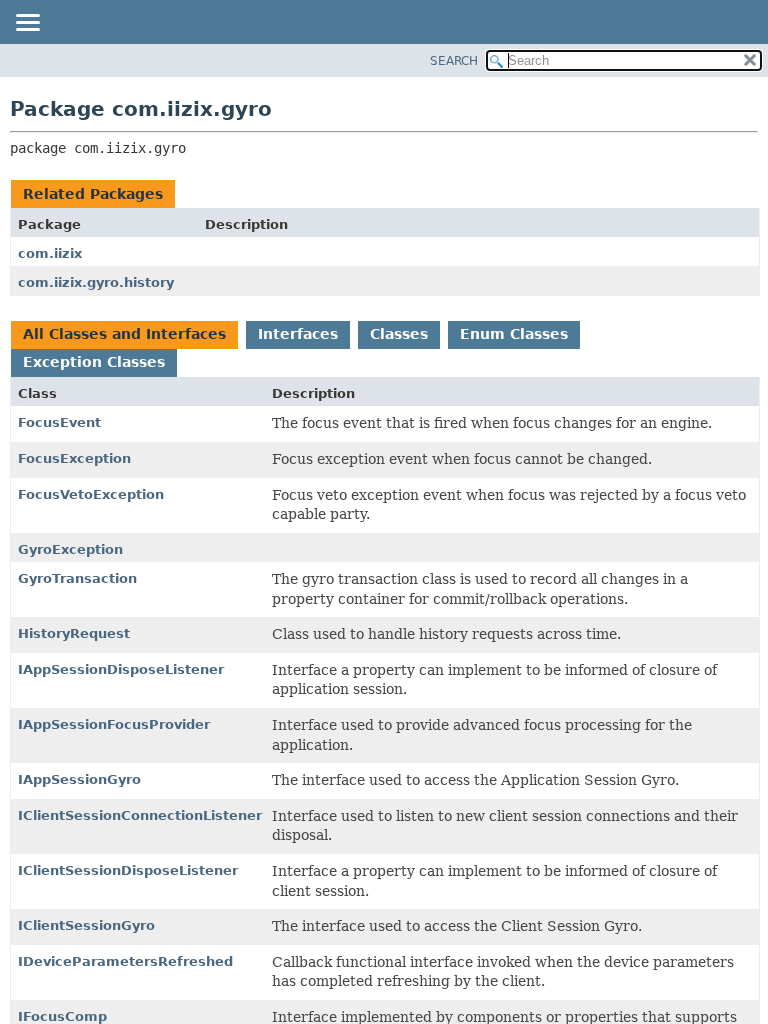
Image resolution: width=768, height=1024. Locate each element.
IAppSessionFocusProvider (114, 724)
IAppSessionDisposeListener (121, 669)
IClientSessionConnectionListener (140, 815)
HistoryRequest (74, 633)
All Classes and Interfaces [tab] (124, 334)
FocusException (74, 458)
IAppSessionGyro (79, 779)
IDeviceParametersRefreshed (125, 961)
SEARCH (454, 61)
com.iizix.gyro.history (96, 282)
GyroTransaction (77, 578)
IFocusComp (62, 1016)
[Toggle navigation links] (27, 24)
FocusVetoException (91, 494)
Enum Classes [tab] (514, 334)
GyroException (70, 549)
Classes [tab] (399, 334)
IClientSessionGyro (86, 925)
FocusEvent (59, 422)
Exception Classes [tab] (94, 362)
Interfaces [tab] (298, 334)
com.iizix (50, 253)
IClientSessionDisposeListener (128, 870)
